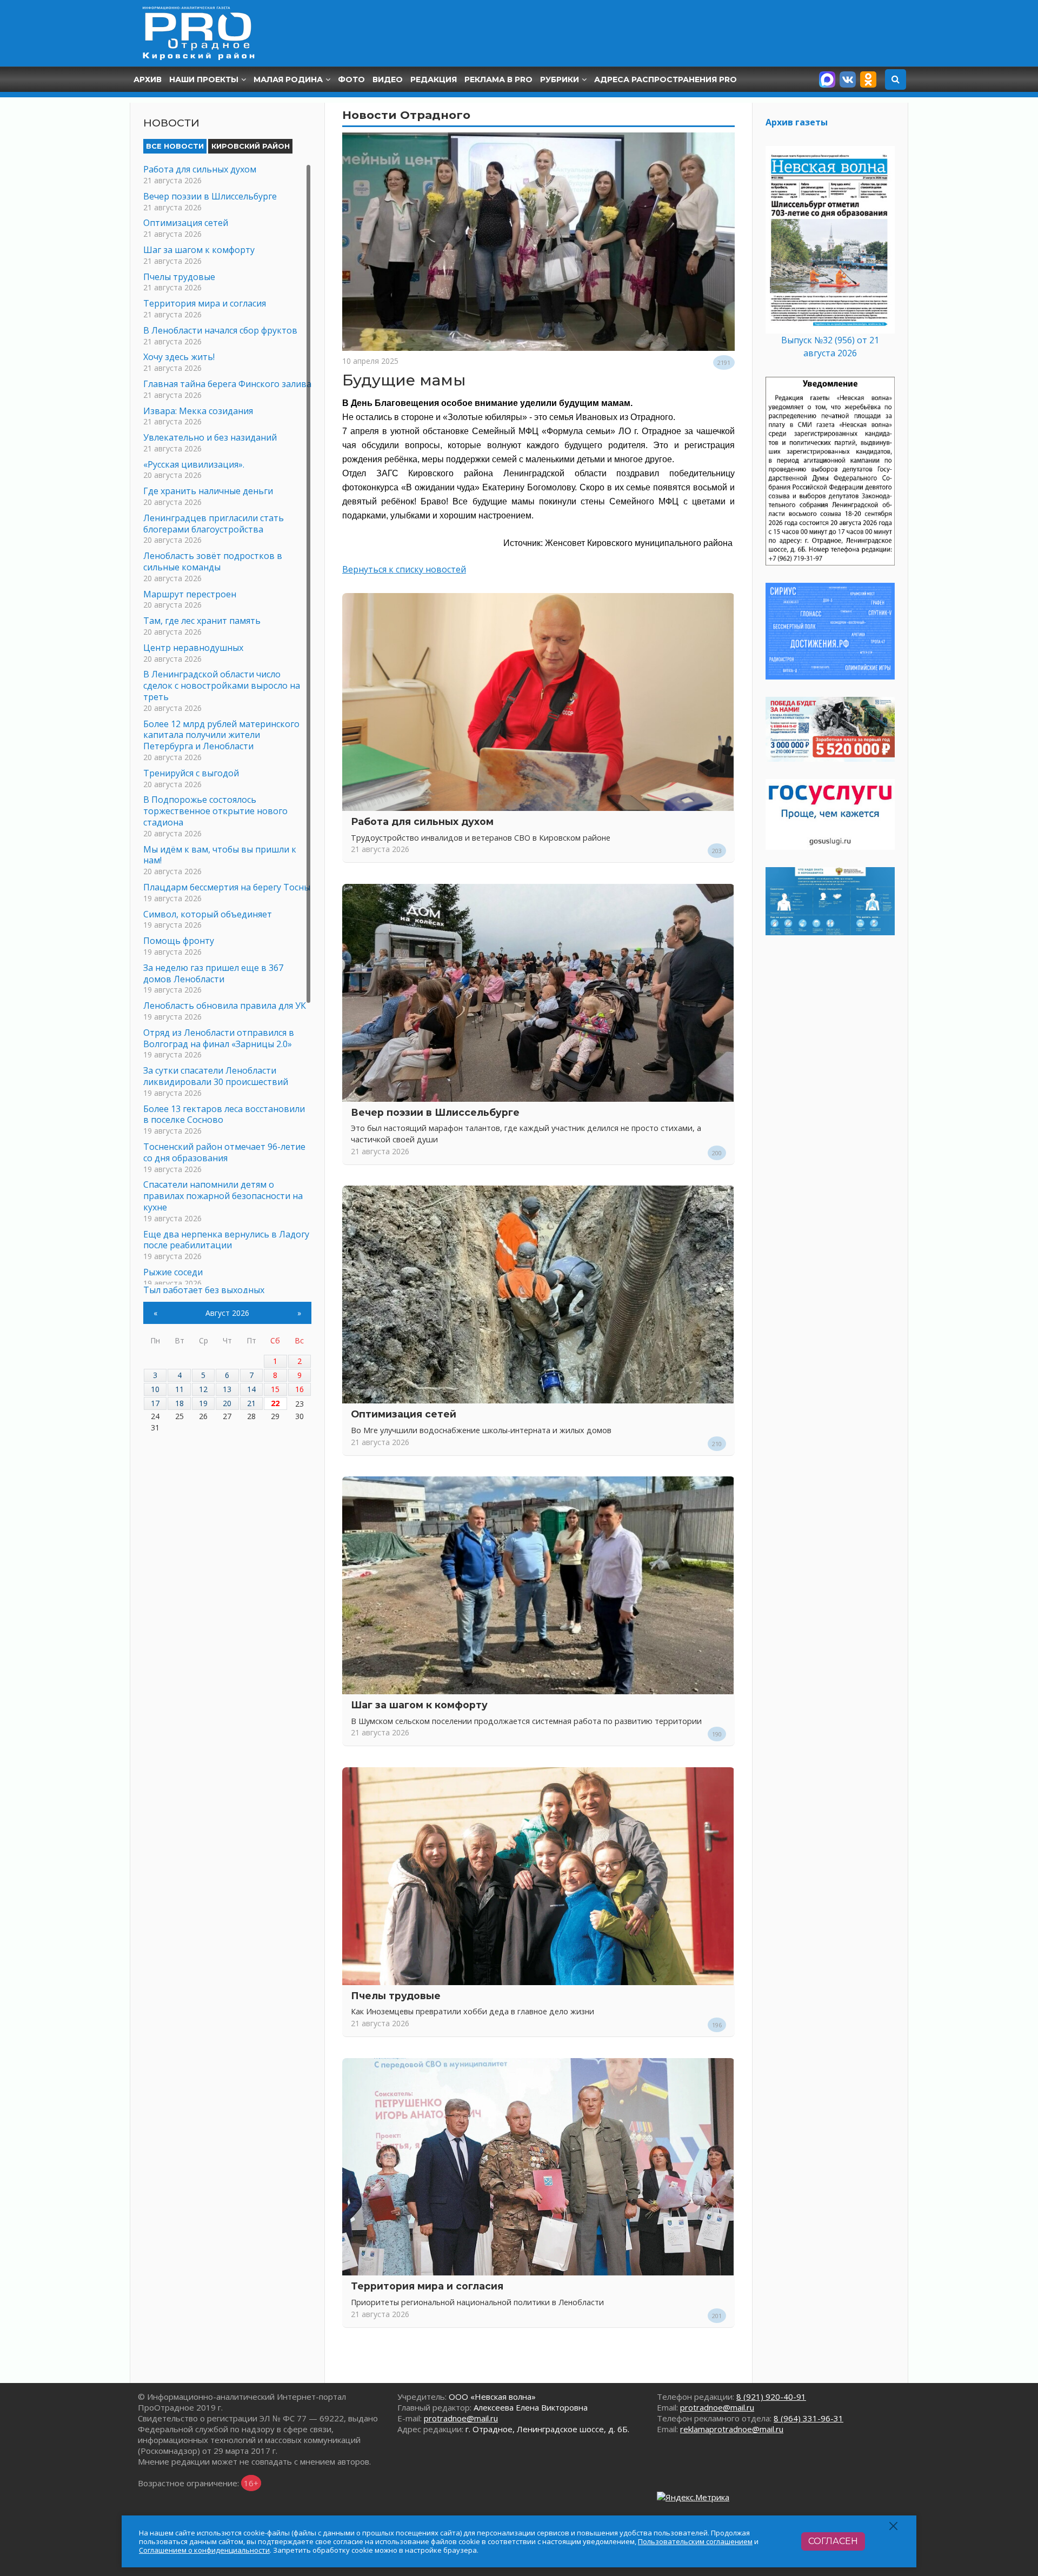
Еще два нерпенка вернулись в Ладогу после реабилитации (226, 1240)
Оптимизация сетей (404, 1414)
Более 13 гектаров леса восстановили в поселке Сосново (224, 1114)
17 (155, 1403)
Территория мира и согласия (427, 2286)
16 (300, 1389)
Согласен (833, 2541)
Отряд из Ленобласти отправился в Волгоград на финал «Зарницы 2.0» (219, 1038)
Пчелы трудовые (396, 1996)
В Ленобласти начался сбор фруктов (220, 330)
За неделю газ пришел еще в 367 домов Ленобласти (213, 973)
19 (203, 1403)
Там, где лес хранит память (202, 621)
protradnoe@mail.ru (461, 2418)
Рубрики (560, 79)
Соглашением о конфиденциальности (204, 2550)
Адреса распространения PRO (666, 79)
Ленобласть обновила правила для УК (225, 1006)
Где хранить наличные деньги (208, 491)
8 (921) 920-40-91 (771, 2397)
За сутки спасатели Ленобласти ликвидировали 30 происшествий (216, 1076)
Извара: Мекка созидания (198, 411)
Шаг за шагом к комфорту (419, 1705)
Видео (388, 79)
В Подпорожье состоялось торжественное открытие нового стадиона (215, 811)
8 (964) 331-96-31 (809, 2418)
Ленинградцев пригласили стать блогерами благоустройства (214, 524)
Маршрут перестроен (190, 594)
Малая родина (288, 79)
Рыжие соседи (173, 1272)
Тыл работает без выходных (204, 1290)
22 (275, 1403)
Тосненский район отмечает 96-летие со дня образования (224, 1152)
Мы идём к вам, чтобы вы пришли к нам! (220, 855)
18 (179, 1403)
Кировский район (251, 146)
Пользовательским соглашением (695, 2541)
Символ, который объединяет (208, 914)
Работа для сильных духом (422, 821)
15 (275, 1389)
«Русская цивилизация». (194, 464)
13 (227, 1389)
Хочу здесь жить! (179, 357)
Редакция (434, 79)
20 (227, 1403)
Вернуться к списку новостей (404, 569)
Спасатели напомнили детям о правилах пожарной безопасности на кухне (223, 1196)
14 (251, 1389)
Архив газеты (797, 122)
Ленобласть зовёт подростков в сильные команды (213, 561)
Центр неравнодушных (193, 648)
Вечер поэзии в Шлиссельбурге (435, 1112)
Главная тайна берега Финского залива (227, 384)
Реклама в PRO (498, 79)
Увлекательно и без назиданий (210, 437)
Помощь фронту (179, 941)
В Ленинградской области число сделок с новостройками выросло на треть (222, 685)
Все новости (175, 146)
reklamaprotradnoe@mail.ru (732, 2429)
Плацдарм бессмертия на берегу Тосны (227, 887)
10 (155, 1389)
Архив (148, 79)
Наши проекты (204, 79)
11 (179, 1389)
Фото (351, 79)
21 (251, 1403)
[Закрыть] (894, 2526)
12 (203, 1389)
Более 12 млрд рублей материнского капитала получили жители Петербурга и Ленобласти (221, 735)
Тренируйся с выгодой (191, 773)
